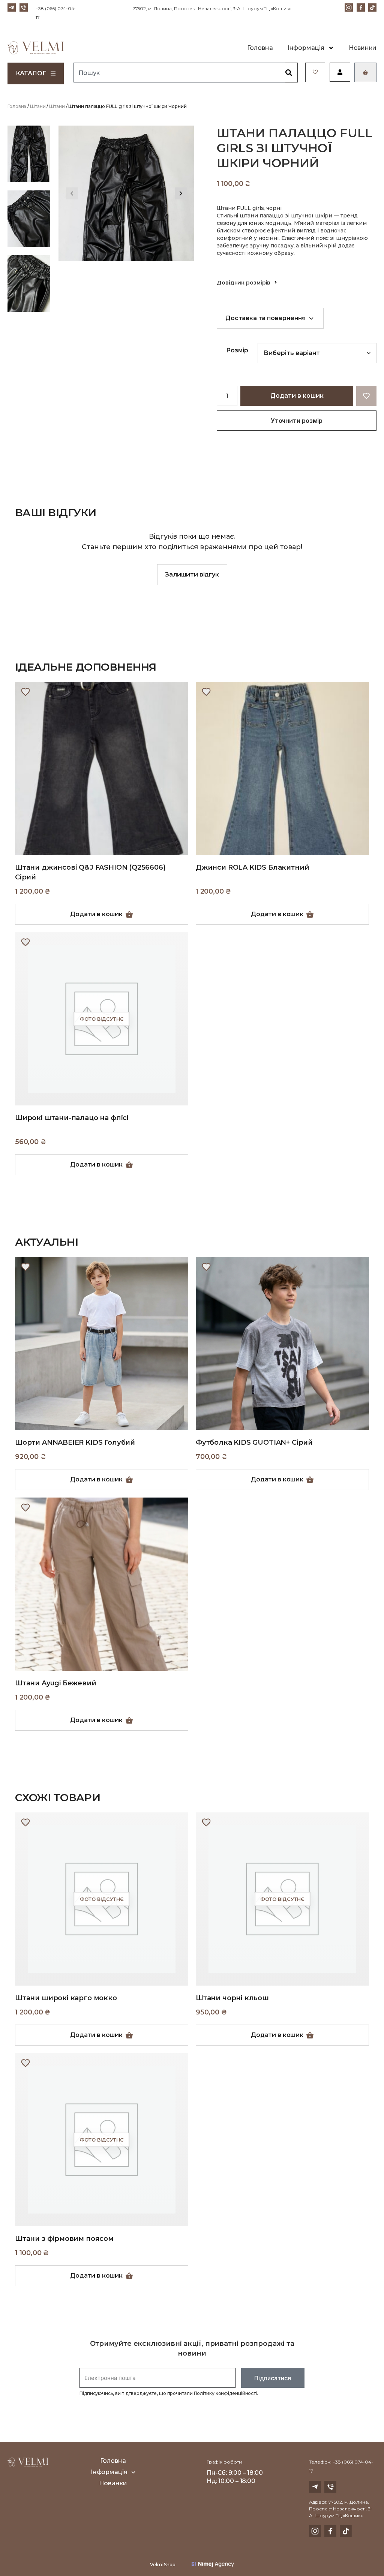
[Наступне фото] (181, 193)
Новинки (363, 48)
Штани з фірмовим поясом (64, 2239)
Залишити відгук (192, 574)
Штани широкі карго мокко (66, 1998)
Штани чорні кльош (232, 1998)
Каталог (31, 73)
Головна (260, 48)
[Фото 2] (29, 219)
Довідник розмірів (244, 283)
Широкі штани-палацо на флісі (72, 1118)
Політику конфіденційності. (226, 2393)
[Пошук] (292, 73)
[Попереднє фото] (72, 193)
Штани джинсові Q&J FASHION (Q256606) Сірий (90, 872)
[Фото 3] (29, 284)
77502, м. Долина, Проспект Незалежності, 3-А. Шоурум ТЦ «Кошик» (212, 8)
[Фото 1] (29, 154)
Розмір (237, 350)
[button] (366, 396)
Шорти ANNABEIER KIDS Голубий (75, 1442)
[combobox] (179, 73)
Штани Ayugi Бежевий (56, 1683)
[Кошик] (365, 72)
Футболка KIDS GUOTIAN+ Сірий (254, 1442)
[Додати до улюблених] (25, 692)
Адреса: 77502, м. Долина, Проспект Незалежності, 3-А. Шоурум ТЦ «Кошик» (341, 2509)
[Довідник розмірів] (276, 282)
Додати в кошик (297, 396)
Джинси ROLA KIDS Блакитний (252, 867)
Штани (38, 106)
